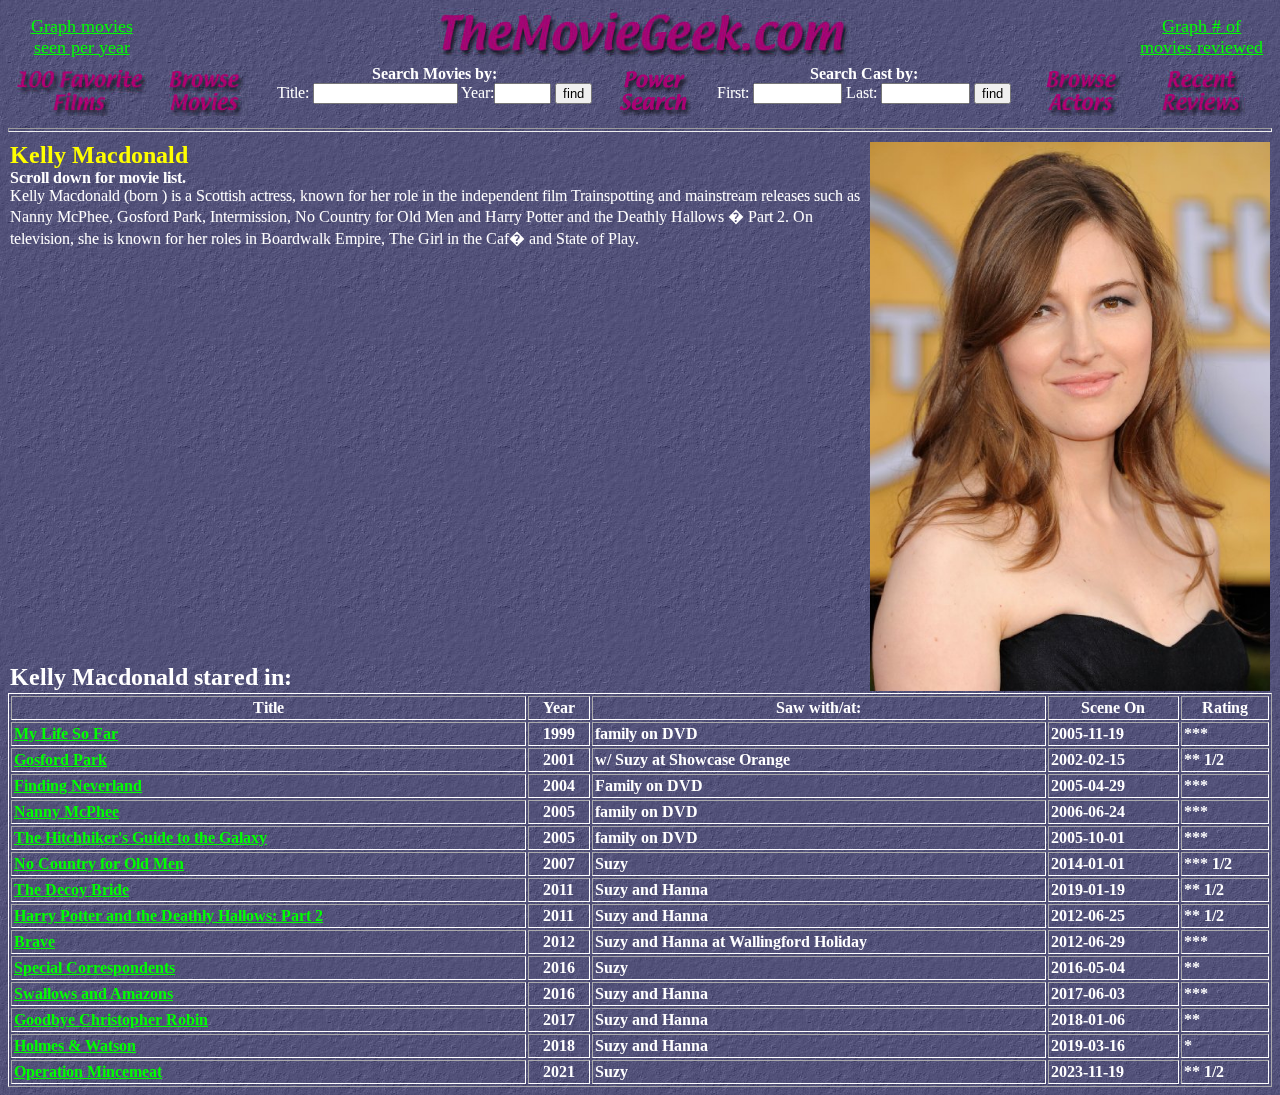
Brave (34, 941)
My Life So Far (66, 733)
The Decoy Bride (71, 889)
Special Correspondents (94, 967)
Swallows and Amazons (93, 993)
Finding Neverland (78, 785)
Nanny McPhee (66, 811)
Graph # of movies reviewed (1201, 36)
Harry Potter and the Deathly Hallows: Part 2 (168, 915)
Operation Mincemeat (88, 1071)
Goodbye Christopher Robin (111, 1019)
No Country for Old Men (99, 863)
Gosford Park (60, 759)
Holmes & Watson (75, 1045)
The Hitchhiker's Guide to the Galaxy (140, 837)
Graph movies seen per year (82, 36)
